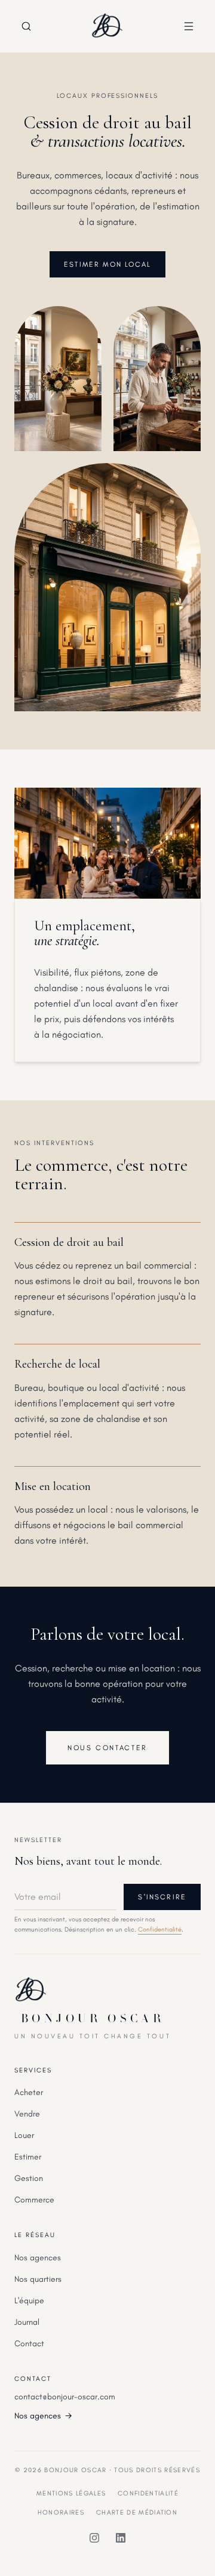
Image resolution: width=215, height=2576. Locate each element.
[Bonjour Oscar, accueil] (107, 26)
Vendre (27, 2114)
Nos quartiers (38, 2279)
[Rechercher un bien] (26, 26)
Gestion (29, 2178)
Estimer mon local (107, 264)
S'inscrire (162, 1897)
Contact (29, 2344)
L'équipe (29, 2301)
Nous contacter (107, 1748)
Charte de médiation (137, 2512)
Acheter (29, 2092)
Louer (24, 2135)
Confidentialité (160, 1929)
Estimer (28, 2157)
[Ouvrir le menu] (189, 26)
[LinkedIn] (121, 2538)
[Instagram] (94, 2538)
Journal (27, 2322)
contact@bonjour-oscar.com (65, 2397)
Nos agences (38, 2258)
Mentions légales (71, 2493)
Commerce (34, 2200)
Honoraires (61, 2512)
